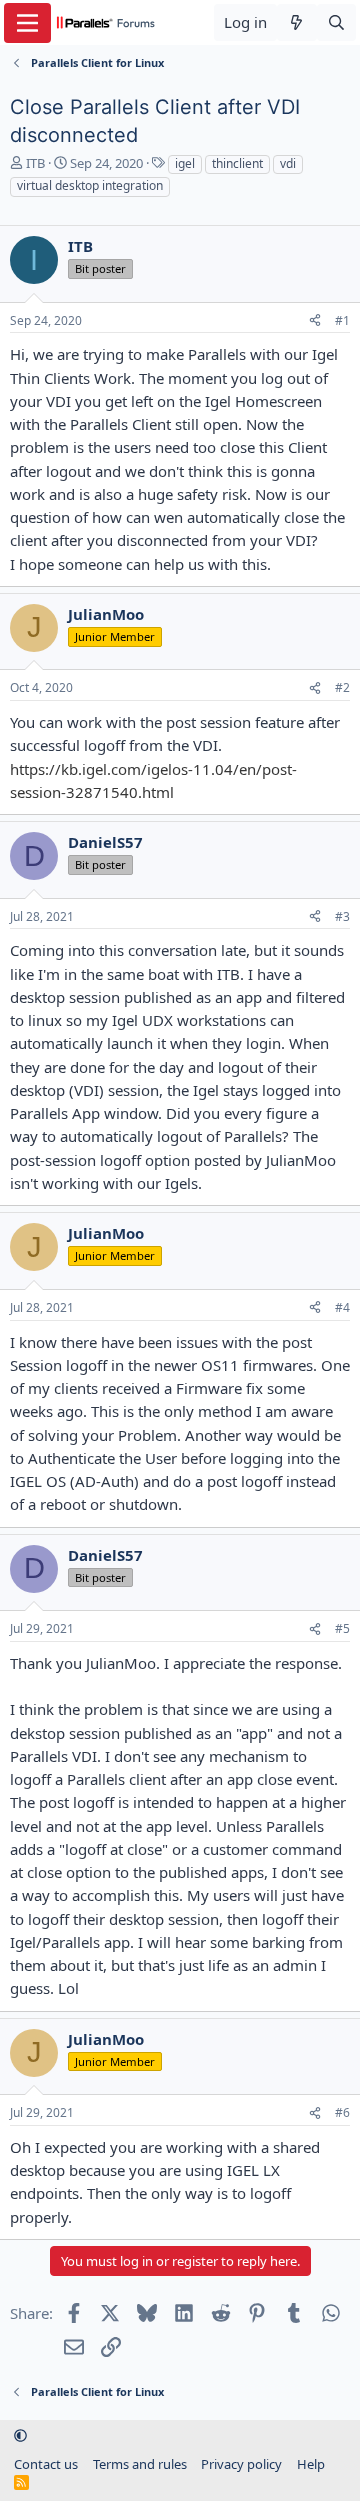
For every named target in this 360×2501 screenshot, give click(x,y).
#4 (342, 1307)
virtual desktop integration (90, 185)
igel (185, 163)
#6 (342, 2112)
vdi (288, 163)
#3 (342, 916)
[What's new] (296, 22)
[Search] (336, 22)
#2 (342, 687)
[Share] (315, 321)
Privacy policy (241, 2464)
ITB (35, 163)
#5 (342, 1628)
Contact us (46, 2464)
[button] (20, 2435)
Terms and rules (140, 2464)
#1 (342, 320)
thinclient (237, 163)
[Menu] (27, 23)
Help (311, 2464)
